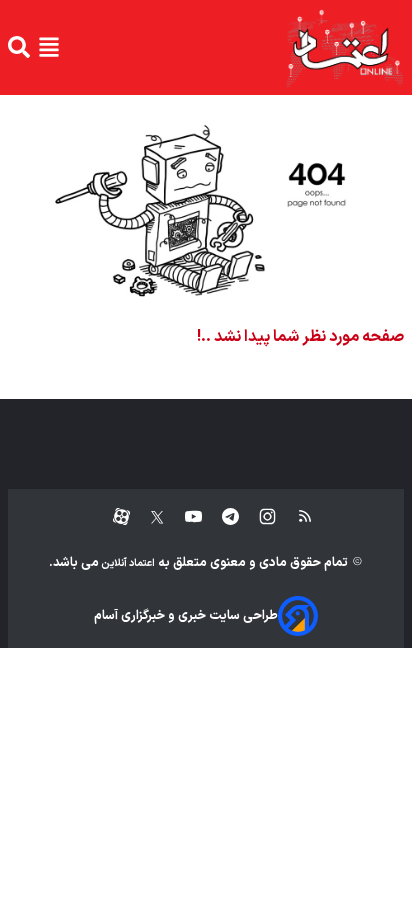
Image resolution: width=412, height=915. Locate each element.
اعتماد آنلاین (127, 563)
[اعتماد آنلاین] (344, 47)
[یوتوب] (183, 517)
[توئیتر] (147, 517)
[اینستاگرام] (257, 517)
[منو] (49, 47)
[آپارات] (113, 517)
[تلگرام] (220, 517)
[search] (19, 47)
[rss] (295, 517)
